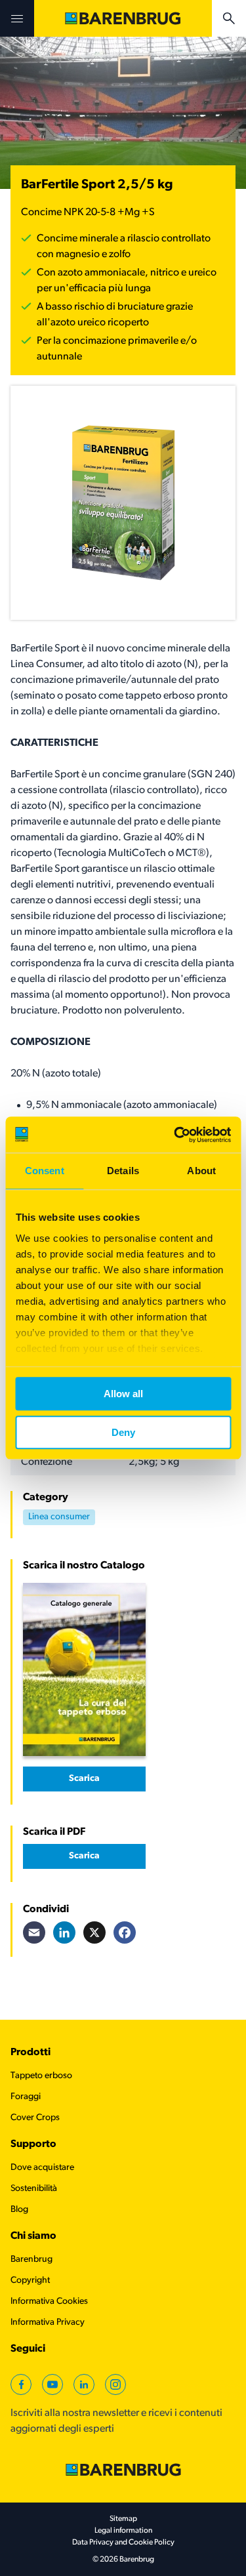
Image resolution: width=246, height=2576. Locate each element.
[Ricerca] (229, 18)
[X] (94, 1932)
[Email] (34, 1932)
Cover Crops (35, 2118)
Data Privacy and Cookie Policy (123, 2543)
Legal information (123, 2531)
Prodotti (31, 2053)
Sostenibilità (34, 2189)
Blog (19, 2210)
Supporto (33, 2144)
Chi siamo (33, 2236)
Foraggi (26, 2097)
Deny (123, 1432)
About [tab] (201, 1171)
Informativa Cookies (49, 2301)
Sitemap (123, 2519)
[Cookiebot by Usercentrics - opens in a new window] (175, 1135)
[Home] (123, 18)
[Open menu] (17, 18)
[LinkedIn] (64, 1932)
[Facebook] (125, 1932)
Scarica (84, 1779)
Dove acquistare (42, 2168)
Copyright (30, 2280)
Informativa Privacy (48, 2322)
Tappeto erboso (41, 2076)
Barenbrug (31, 2259)
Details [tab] (123, 1171)
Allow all (123, 1394)
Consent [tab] (45, 1171)
